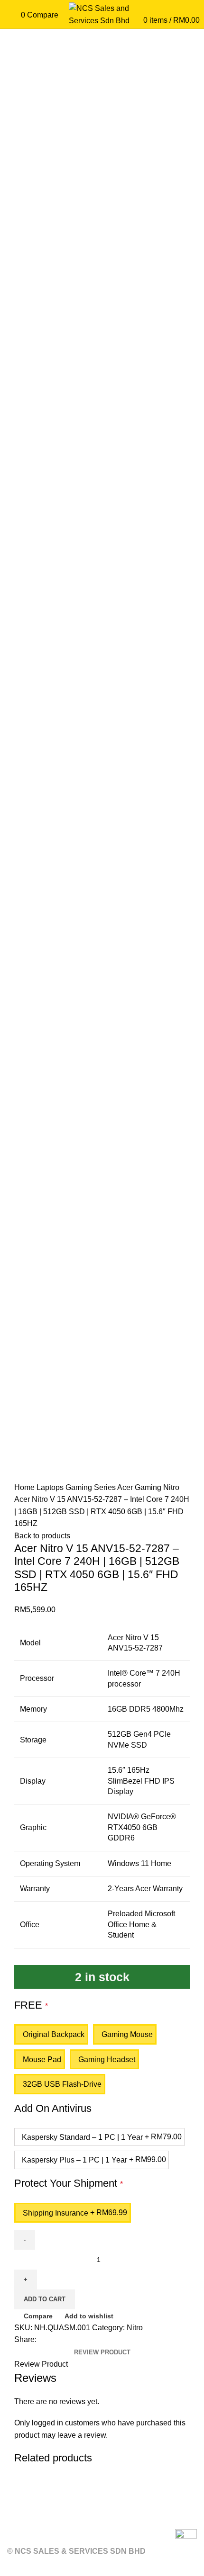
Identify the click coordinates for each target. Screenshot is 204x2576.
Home (25, 1487)
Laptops (51, 1487)
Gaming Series (91, 1487)
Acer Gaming (140, 1487)
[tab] (102, 2352)
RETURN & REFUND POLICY (60, 2518)
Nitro (171, 1487)
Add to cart (45, 2299)
